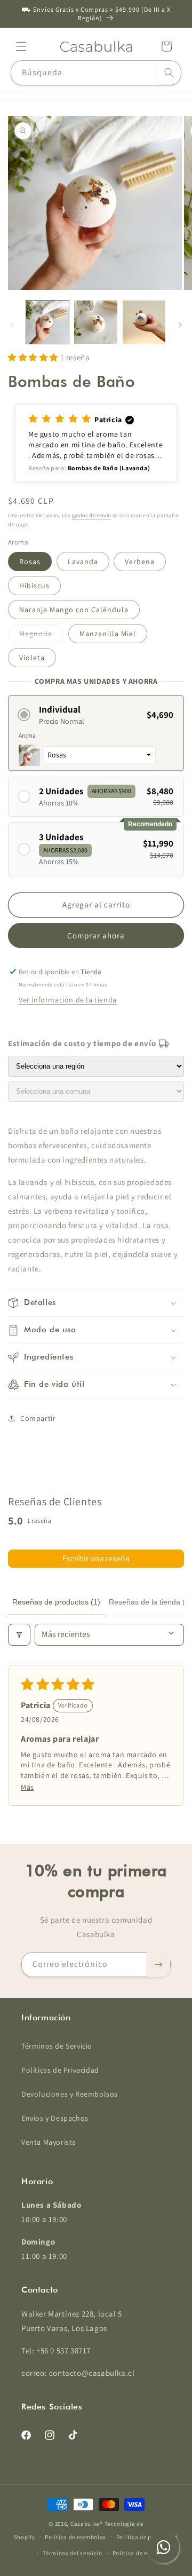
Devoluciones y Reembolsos (70, 2094)
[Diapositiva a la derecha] (180, 325)
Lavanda (83, 562)
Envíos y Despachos (55, 2118)
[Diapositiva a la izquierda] (12, 325)
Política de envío (136, 2553)
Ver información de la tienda (68, 1000)
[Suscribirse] (158, 1965)
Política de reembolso (75, 2537)
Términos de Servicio (57, 2046)
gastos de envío (92, 515)
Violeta (32, 658)
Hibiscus (34, 586)
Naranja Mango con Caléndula (74, 610)
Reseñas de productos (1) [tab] (56, 1602)
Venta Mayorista (49, 2142)
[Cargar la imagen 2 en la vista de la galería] (95, 322)
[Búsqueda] (169, 73)
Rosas (30, 562)
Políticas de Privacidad (60, 2070)
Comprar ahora (96, 935)
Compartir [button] (38, 1418)
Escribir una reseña (96, 1558)
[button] (21, 46)
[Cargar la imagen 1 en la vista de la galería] (47, 322)
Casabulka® (87, 2524)
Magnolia (41, 636)
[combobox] (96, 73)
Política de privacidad (147, 2537)
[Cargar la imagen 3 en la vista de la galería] (144, 322)
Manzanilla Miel (108, 634)
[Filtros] (19, 1634)
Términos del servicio (73, 2553)
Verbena (140, 562)
